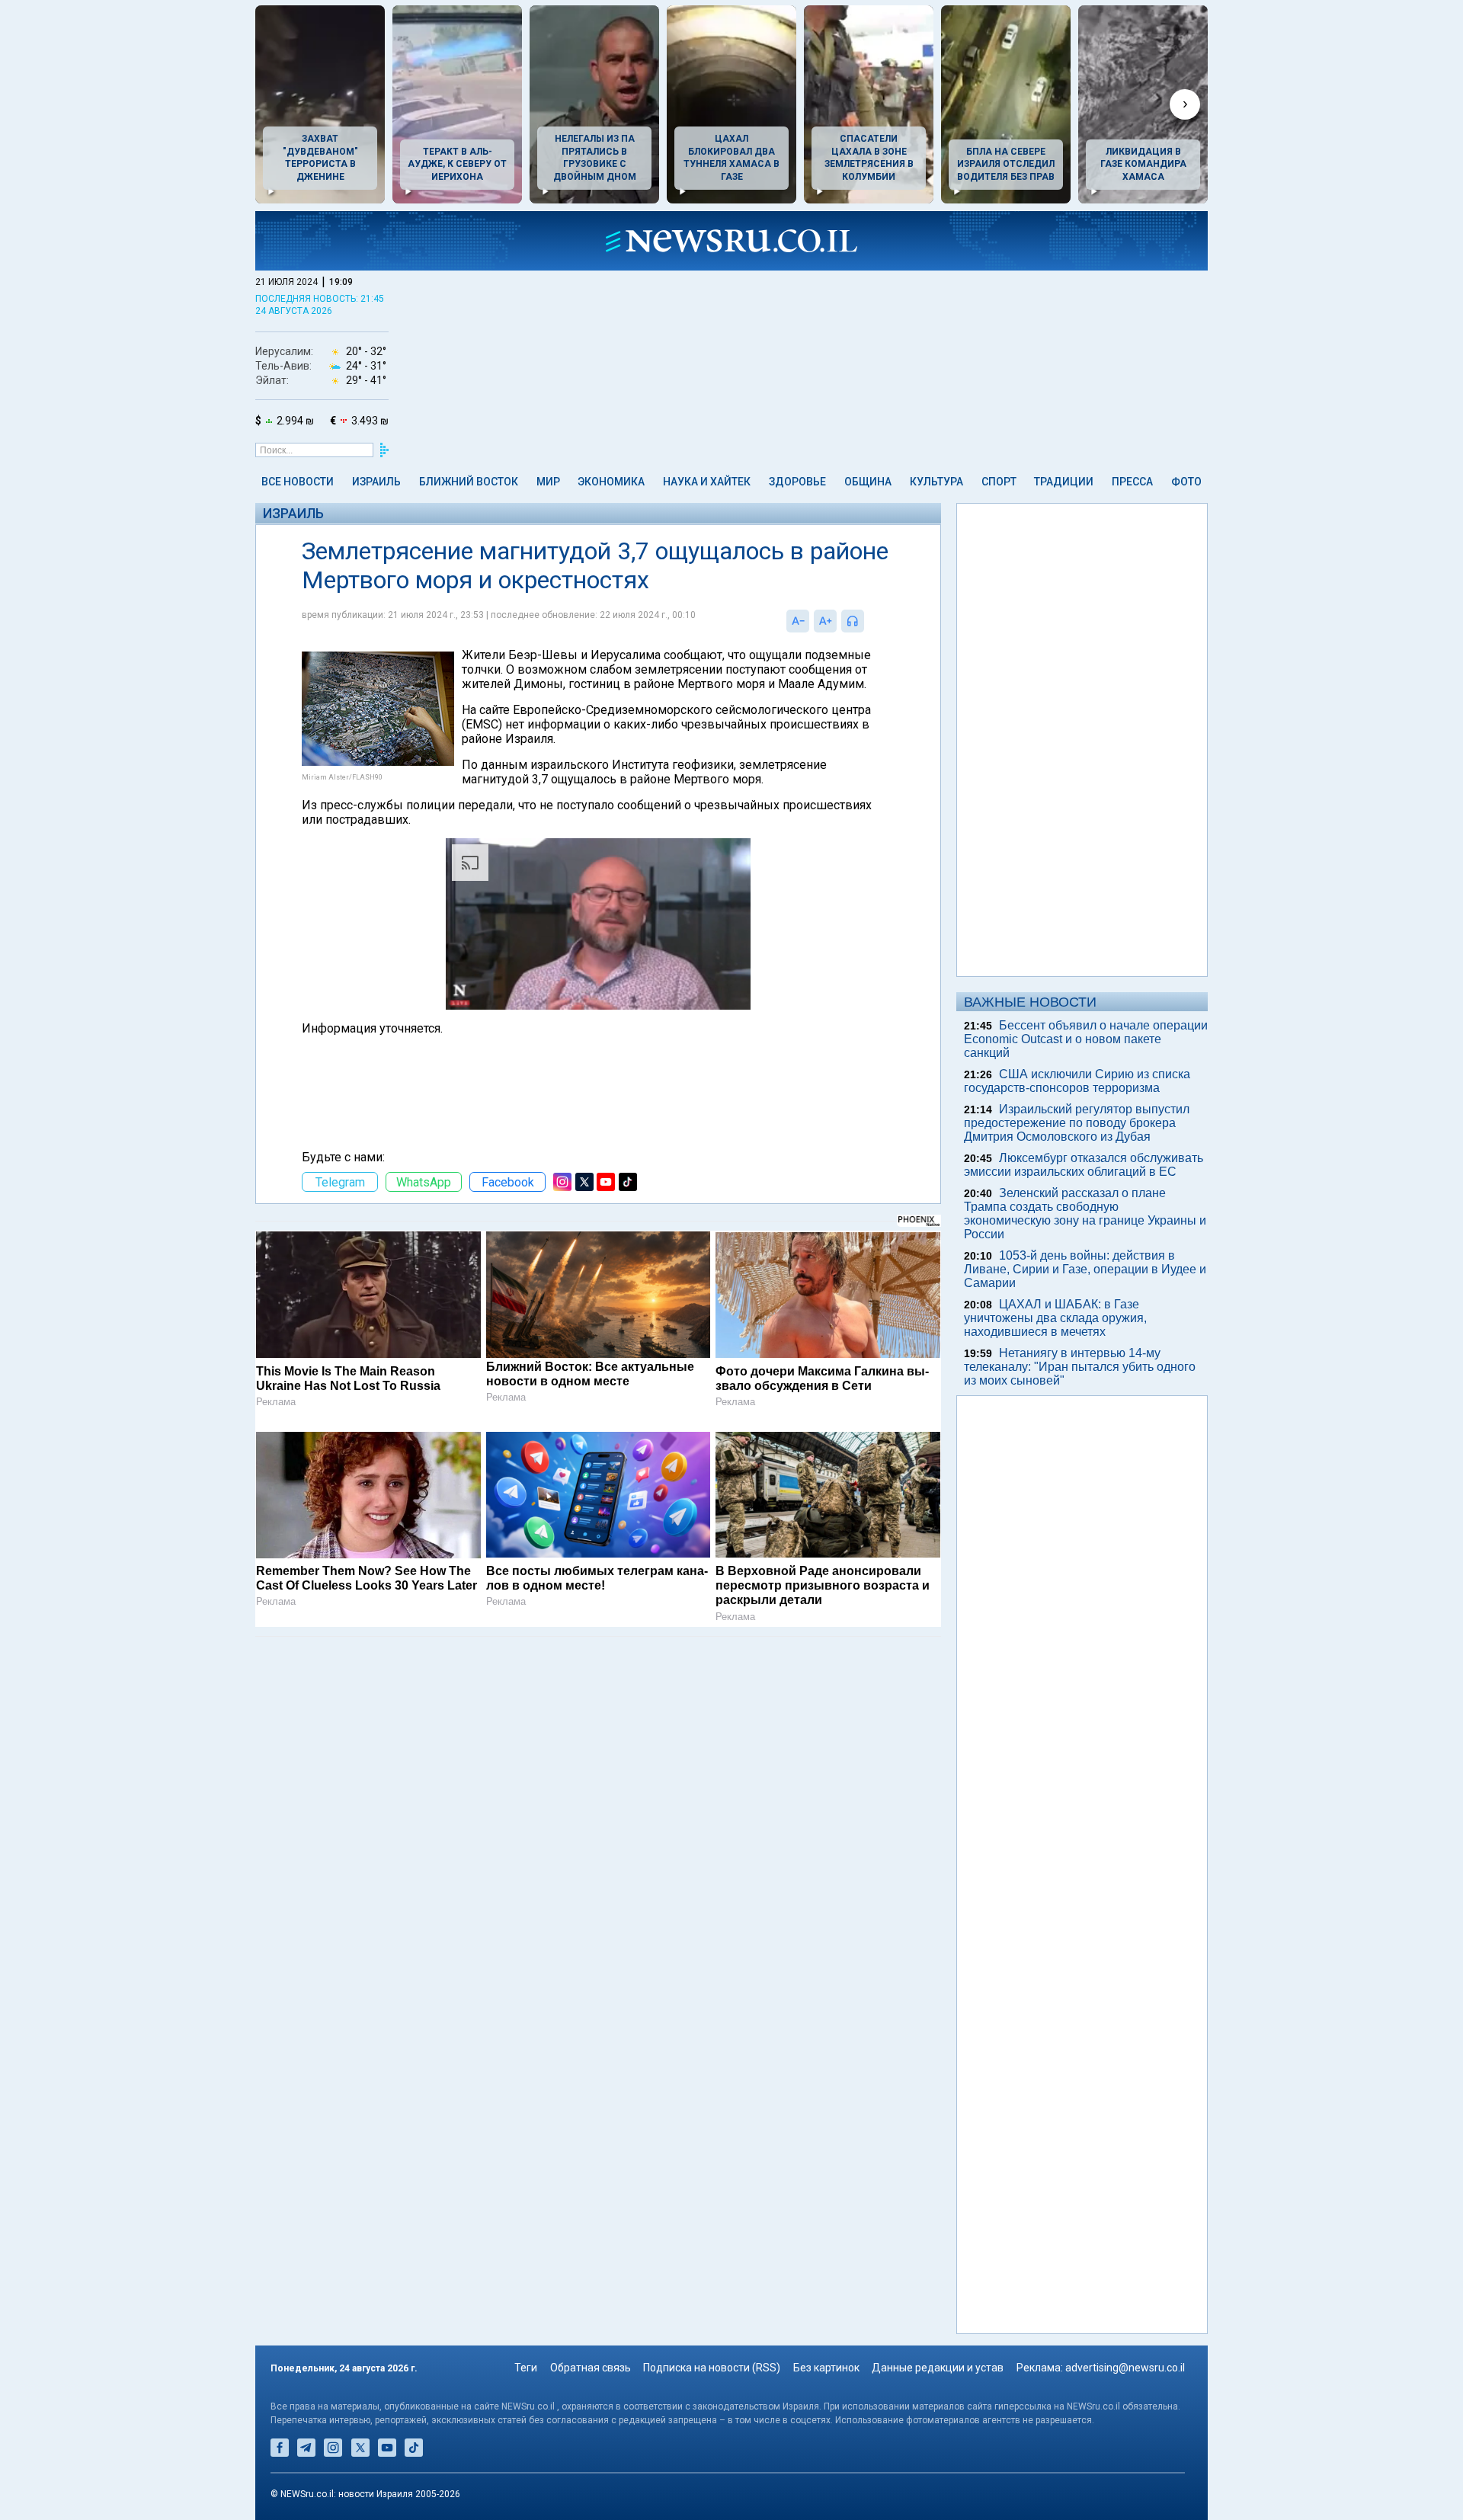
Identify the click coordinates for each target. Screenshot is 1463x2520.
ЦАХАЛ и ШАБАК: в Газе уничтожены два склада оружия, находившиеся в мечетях (1055, 1318)
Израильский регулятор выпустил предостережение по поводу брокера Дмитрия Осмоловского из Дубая (1077, 1123)
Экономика (611, 482)
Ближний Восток (469, 482)
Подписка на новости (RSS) (712, 2368)
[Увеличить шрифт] (825, 621)
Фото (1186, 482)
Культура (936, 482)
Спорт (999, 482)
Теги (526, 2368)
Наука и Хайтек (707, 482)
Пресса (1132, 482)
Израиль (376, 482)
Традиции (1064, 482)
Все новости (298, 482)
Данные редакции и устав (938, 2368)
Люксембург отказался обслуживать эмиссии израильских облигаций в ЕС (1084, 1165)
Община (868, 482)
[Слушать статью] (868, 621)
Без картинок (826, 2368)
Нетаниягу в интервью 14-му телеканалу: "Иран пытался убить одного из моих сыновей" (1080, 1367)
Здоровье (797, 482)
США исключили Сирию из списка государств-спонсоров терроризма (1077, 1081)
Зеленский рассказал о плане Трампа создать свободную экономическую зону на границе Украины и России (1085, 1214)
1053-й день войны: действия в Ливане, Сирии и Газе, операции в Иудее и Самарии (1085, 1269)
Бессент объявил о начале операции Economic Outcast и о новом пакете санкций (1086, 1039)
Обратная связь (591, 2368)
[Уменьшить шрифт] (798, 621)
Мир (548, 482)
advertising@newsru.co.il (1125, 2368)
